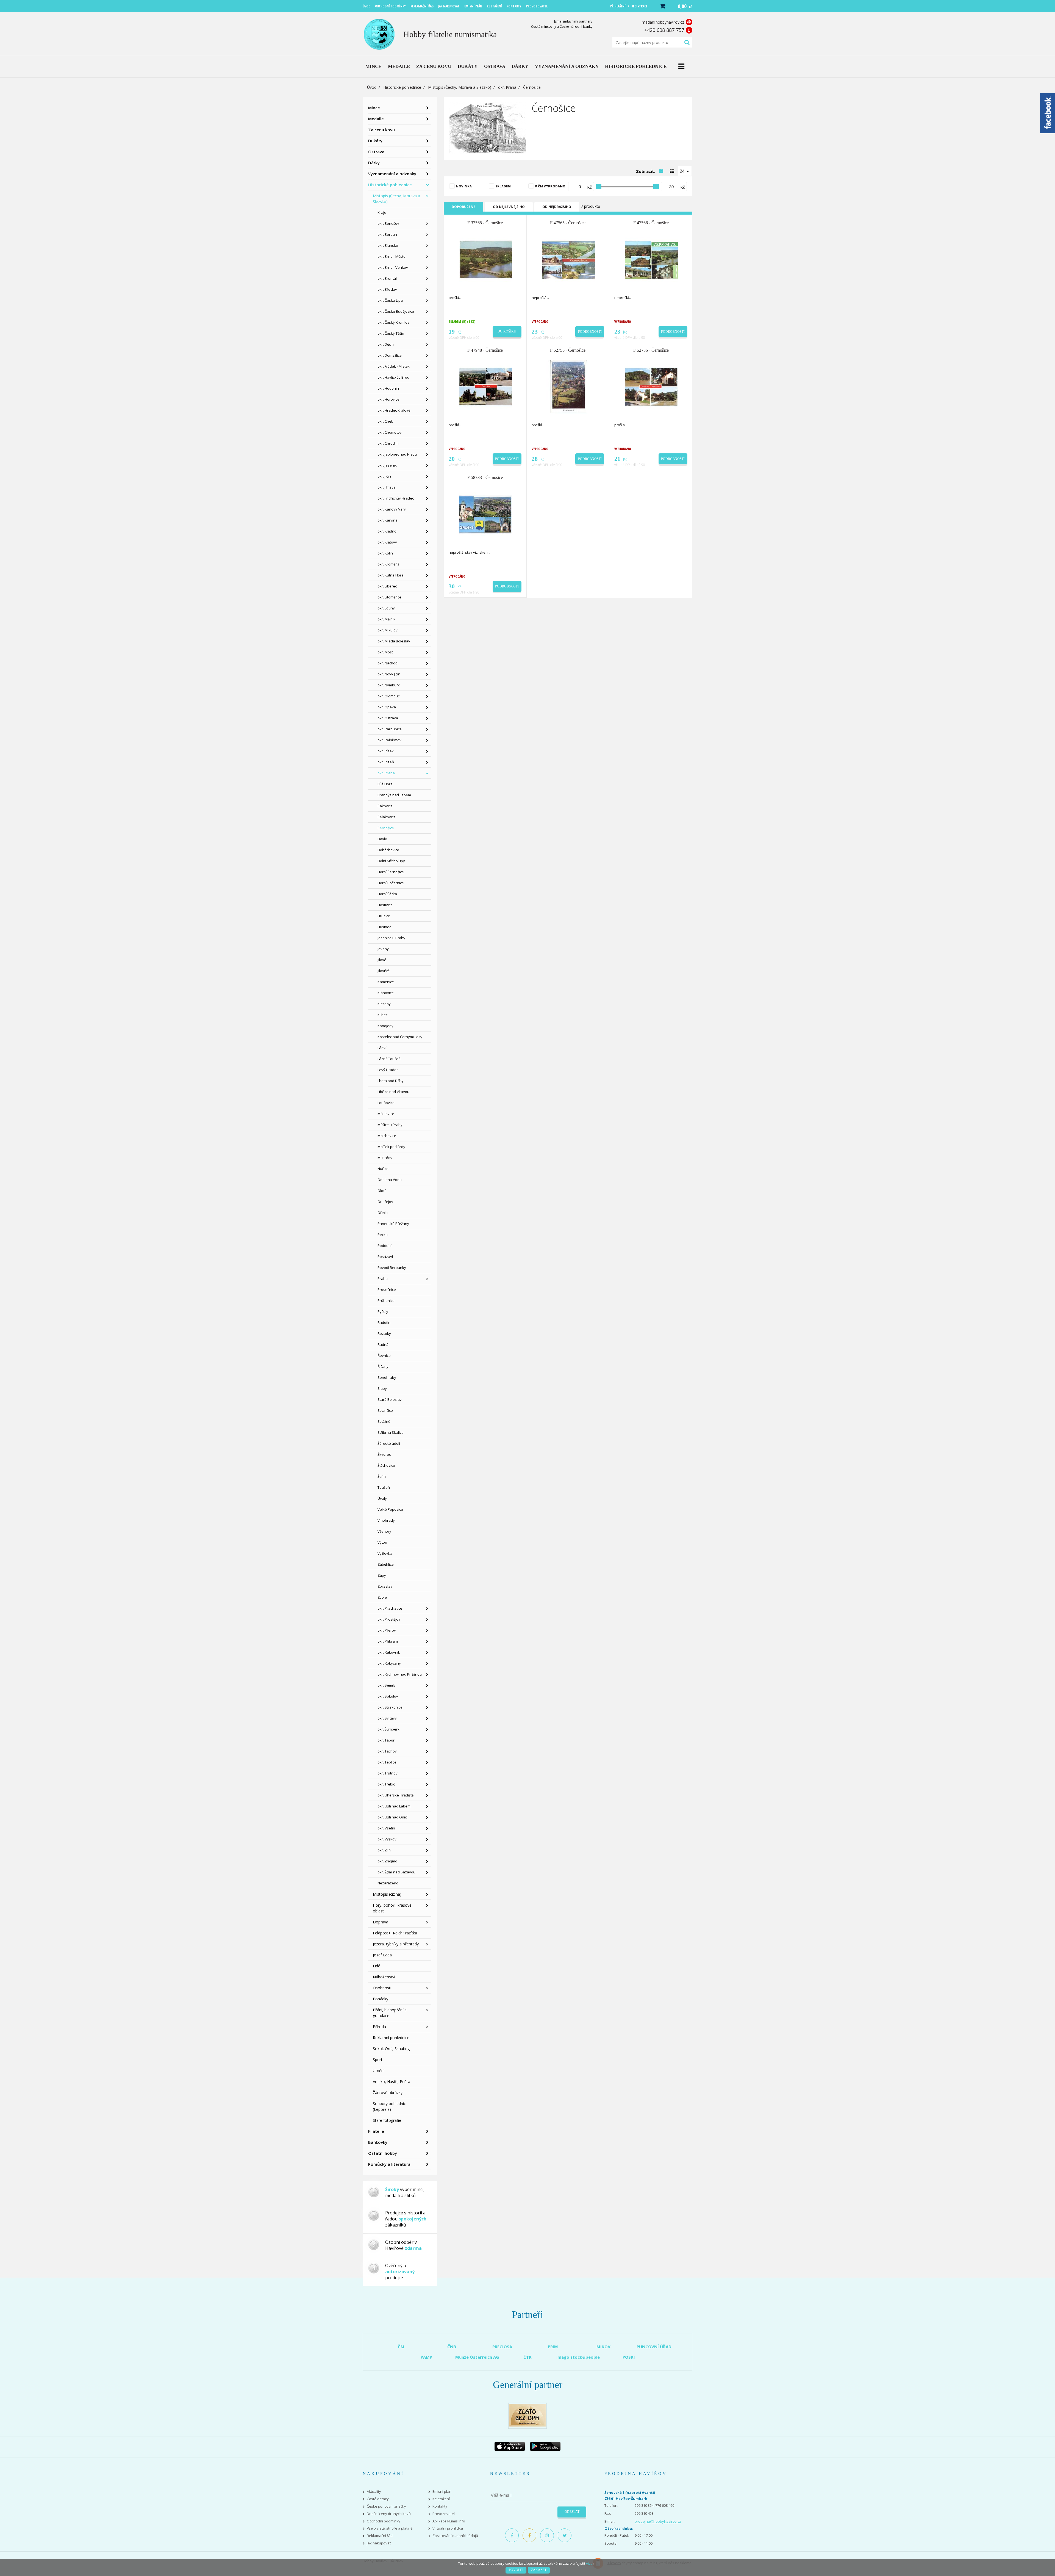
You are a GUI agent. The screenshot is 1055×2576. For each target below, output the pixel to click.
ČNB (452, 2347)
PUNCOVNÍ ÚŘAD (654, 2347)
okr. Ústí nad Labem (394, 1806)
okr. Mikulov (388, 630)
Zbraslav (385, 1586)
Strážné (384, 1421)
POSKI (629, 2357)
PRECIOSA (502, 2347)
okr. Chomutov (390, 432)
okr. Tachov (387, 1751)
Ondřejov (385, 1202)
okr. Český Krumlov (393, 322)
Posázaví (385, 1257)
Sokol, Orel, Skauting (391, 2049)
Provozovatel (444, 2514)
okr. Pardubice (390, 729)
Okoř (382, 1191)
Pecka (383, 1235)
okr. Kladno (387, 531)
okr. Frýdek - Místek (394, 366)
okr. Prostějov (389, 1619)
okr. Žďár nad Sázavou (396, 1872)
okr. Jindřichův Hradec (396, 498)
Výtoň (382, 1542)
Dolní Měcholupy (391, 861)
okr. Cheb (385, 421)
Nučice (383, 1169)
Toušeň (384, 1487)
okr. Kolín (385, 553)
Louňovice (386, 1103)
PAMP (426, 2357)
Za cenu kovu (381, 130)
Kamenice (386, 982)
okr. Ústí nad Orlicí (392, 1817)
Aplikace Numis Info (449, 2521)
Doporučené (463, 207)
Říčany (383, 1366)
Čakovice (385, 806)
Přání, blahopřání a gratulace (390, 2013)
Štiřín (382, 1476)
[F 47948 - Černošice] (485, 387)
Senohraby (387, 1377)
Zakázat (539, 2570)
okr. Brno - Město (392, 256)
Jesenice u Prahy (391, 938)
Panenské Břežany (393, 1224)
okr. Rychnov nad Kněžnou (400, 1674)
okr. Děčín (386, 344)
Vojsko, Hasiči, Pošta (392, 2082)
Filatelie (376, 2131)
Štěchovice (386, 1465)
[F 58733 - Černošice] (485, 514)
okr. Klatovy (387, 542)
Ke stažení (441, 2499)
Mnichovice (387, 1136)
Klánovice (386, 993)
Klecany (384, 1004)
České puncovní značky (386, 2506)
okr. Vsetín (386, 1828)
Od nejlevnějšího (509, 207)
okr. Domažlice (390, 355)
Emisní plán (442, 2492)
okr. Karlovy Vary (392, 509)
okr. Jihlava (387, 487)
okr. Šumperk (388, 1729)
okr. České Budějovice (396, 311)
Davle (382, 839)
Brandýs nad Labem (394, 795)
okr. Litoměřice (389, 597)
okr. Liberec (387, 586)
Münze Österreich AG (477, 2357)
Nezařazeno (388, 1883)
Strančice (385, 1410)
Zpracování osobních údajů (455, 2536)
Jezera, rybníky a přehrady (396, 1944)
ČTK (527, 2357)
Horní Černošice (391, 872)
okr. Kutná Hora (391, 575)
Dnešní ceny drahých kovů (389, 2514)
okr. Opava (387, 707)
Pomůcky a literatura (389, 2164)
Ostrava (376, 152)
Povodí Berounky (392, 1268)
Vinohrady (386, 1520)
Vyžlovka (385, 1553)
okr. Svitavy (387, 1718)
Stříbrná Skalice (391, 1432)
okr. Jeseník (387, 465)
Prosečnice (387, 1290)
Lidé (377, 1966)
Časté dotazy (378, 2499)
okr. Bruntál (387, 278)
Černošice (386, 828)
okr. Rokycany (389, 1663)
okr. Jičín (384, 476)
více (589, 2563)
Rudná (383, 1344)
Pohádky (381, 1999)
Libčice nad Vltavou (393, 1092)
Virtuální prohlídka (448, 2528)
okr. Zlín (384, 1850)
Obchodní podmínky (384, 2521)
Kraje (382, 212)
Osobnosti (382, 1988)
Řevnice (384, 1355)
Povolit (516, 2570)
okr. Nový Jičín (389, 674)
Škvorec (384, 1454)
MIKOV (603, 2347)
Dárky (374, 163)
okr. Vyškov (387, 1839)
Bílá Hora (385, 784)
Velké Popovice (390, 1509)
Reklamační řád (380, 2536)
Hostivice (385, 905)
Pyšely (383, 1311)
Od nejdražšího (557, 207)
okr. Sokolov (388, 1696)
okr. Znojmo (387, 1861)
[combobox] (685, 171)
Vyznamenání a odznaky (392, 174)
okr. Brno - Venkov (393, 267)
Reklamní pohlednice (391, 2038)
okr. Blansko (388, 245)
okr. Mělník (386, 619)
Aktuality (374, 2492)
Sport (378, 2060)
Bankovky (378, 2142)
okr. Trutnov (388, 1773)
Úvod (372, 87)
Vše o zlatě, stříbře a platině (390, 2528)
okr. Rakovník (389, 1652)
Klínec (382, 1015)
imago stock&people (578, 2357)
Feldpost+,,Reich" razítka (395, 1933)
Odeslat (572, 2512)
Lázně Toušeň (389, 1059)
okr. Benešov (388, 223)
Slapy (382, 1388)
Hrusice (384, 916)
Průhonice (386, 1301)
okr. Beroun (387, 234)
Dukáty (375, 141)
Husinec (384, 927)
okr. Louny (386, 608)
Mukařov (385, 1158)
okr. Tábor (386, 1740)
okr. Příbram (388, 1641)
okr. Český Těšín (391, 333)
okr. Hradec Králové (394, 410)
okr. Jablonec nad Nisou (397, 454)
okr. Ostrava (388, 718)
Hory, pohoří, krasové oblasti (392, 1908)
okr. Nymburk (389, 685)
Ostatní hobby (383, 2153)
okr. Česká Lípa (390, 300)
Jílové (382, 960)
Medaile (376, 119)
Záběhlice (386, 1564)
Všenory (384, 1531)
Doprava (381, 1922)
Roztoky (384, 1333)
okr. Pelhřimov (389, 740)
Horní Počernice (391, 883)
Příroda (379, 2027)
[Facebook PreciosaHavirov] (512, 2535)
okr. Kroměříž (388, 564)
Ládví (382, 1048)
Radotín (384, 1322)
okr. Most (385, 652)
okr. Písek (386, 751)
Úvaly (382, 1498)
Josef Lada (382, 1955)
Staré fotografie (387, 2120)
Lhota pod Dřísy (391, 1081)
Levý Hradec (388, 1070)
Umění (379, 2071)
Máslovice (386, 1114)
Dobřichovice (388, 850)
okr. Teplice (387, 1762)
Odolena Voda (390, 1180)
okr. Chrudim (388, 443)
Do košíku (507, 331)
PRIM (553, 2347)
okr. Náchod (388, 663)
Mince (374, 108)
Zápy (382, 1575)
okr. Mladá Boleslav (394, 641)
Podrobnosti (590, 332)
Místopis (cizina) (387, 1894)
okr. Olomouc (388, 696)
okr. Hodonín (388, 388)
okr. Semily (387, 1685)
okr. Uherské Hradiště (395, 1795)
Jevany (383, 949)
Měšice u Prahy (390, 1125)
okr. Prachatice (390, 1608)
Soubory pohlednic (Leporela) (389, 2106)
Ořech (383, 1213)
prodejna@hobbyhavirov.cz (658, 2521)
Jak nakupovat (379, 2543)
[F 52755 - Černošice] (568, 387)
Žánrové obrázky (388, 2093)
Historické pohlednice (402, 87)
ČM (401, 2347)
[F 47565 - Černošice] (568, 259)
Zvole (382, 1597)
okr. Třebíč (386, 1784)
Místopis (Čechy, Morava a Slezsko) (460, 87)
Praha (383, 1279)
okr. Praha (507, 87)
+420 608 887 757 (664, 30)
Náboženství (384, 1977)
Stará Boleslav (390, 1399)
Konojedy (385, 1026)
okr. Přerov (387, 1630)
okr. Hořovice (388, 399)
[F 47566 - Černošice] (651, 259)
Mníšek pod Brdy (391, 1147)
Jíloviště (384, 971)
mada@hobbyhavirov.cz (663, 22)
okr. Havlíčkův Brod (393, 377)
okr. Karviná (388, 520)
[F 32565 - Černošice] (485, 259)
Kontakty (440, 2506)
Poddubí (384, 1246)
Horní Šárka (387, 894)
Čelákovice (387, 817)
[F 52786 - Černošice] (651, 387)
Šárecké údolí (389, 1443)
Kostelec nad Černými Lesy (400, 1037)
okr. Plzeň (386, 762)
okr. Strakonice (390, 1707)
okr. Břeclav (387, 289)
